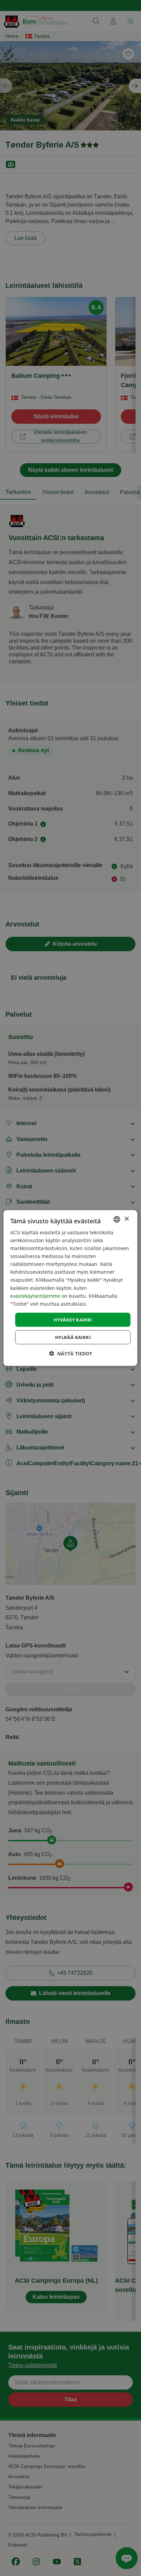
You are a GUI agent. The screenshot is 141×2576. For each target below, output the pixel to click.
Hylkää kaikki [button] (73, 1337)
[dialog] (70, 1288)
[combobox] (117, 1219)
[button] (70, 1354)
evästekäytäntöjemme (36, 1296)
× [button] (126, 1219)
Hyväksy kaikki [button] (73, 1319)
